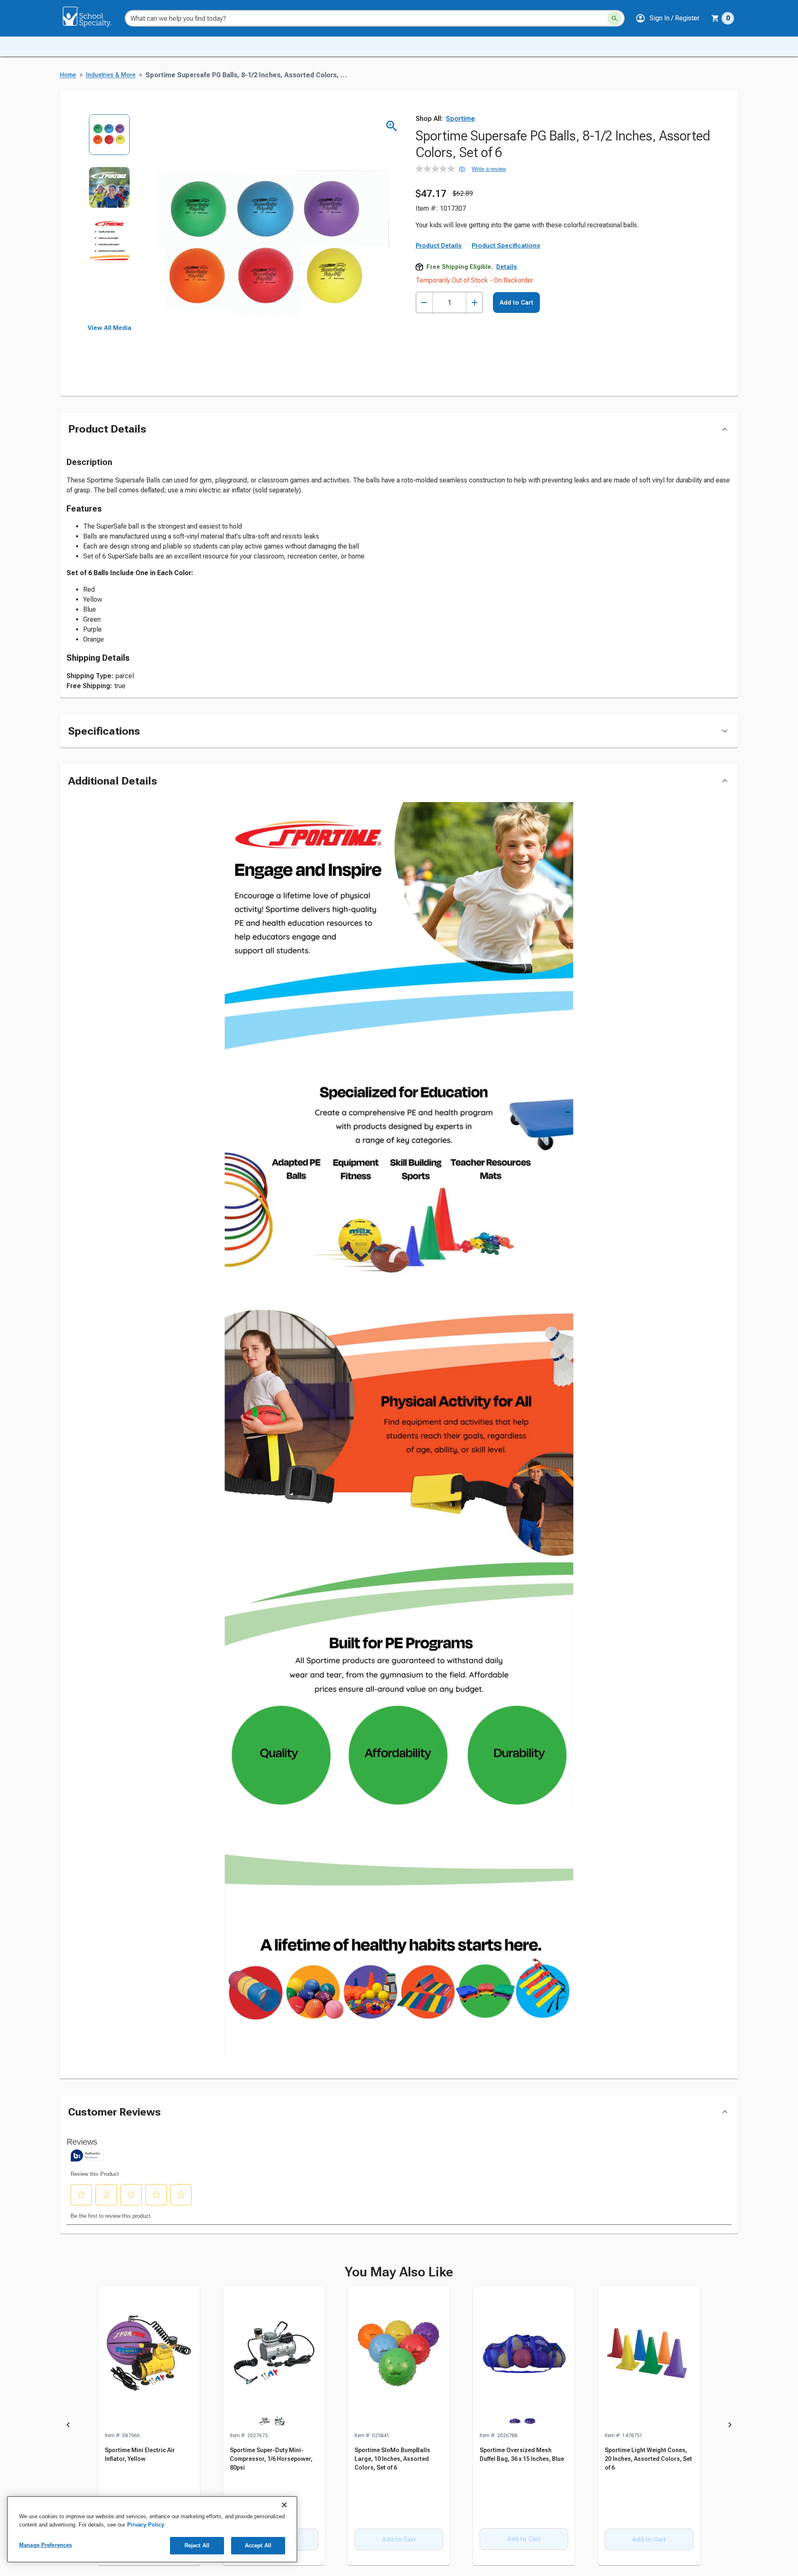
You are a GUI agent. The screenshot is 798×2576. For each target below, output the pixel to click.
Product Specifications (506, 246)
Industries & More (111, 75)
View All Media (110, 328)
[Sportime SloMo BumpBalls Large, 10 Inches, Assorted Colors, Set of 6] (399, 2359)
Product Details (439, 246)
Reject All (197, 2545)
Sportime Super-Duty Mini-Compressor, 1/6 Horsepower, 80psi (271, 2459)
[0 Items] (715, 18)
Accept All (258, 2545)
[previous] (68, 2426)
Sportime (461, 119)
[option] (110, 140)
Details (507, 267)
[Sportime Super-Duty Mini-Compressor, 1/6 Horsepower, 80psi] (274, 2359)
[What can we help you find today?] (615, 18)
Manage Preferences (46, 2545)
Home (68, 75)
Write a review (489, 169)
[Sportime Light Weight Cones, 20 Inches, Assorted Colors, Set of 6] (649, 2359)
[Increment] (474, 303)
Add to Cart (516, 303)
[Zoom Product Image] (392, 126)
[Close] (284, 2505)
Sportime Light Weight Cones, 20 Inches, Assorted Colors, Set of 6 (648, 2459)
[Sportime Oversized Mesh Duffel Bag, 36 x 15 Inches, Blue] (524, 2359)
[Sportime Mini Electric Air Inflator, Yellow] (149, 2359)
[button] (667, 18)
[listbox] (110, 219)
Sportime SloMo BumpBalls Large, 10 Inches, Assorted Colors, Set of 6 (392, 2459)
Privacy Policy (146, 2525)
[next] (730, 2426)
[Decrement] (424, 303)
